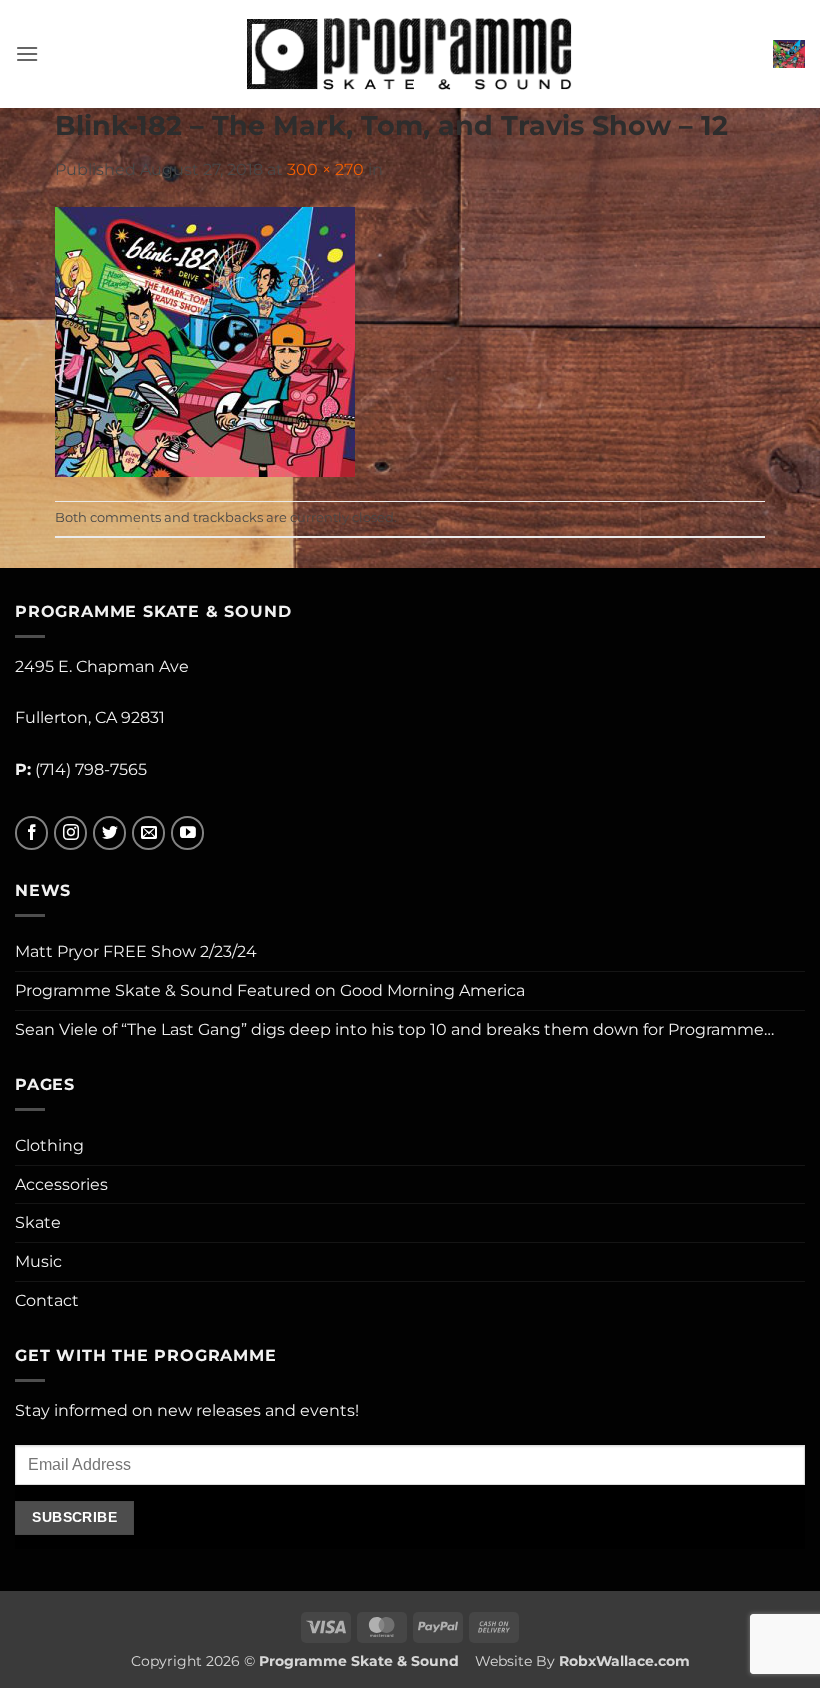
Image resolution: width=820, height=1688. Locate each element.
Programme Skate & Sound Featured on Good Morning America (270, 990)
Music (38, 1261)
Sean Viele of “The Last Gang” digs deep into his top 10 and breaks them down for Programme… (394, 1029)
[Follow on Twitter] (109, 833)
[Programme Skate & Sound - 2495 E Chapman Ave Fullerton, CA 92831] (410, 53)
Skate (38, 1222)
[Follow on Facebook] (31, 833)
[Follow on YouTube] (187, 833)
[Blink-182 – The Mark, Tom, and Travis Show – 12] (205, 340)
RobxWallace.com (624, 1661)
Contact (47, 1300)
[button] (27, 53)
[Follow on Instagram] (70, 833)
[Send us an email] (148, 833)
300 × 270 (325, 169)
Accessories (61, 1184)
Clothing (49, 1145)
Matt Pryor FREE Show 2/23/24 (136, 951)
